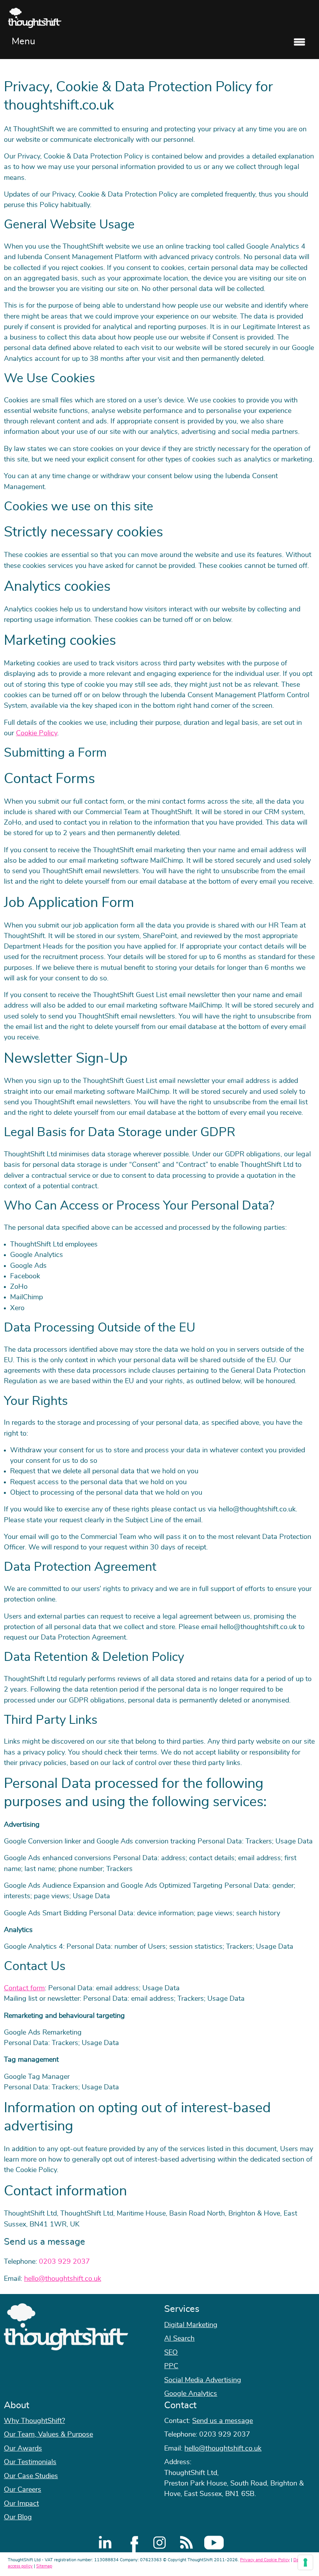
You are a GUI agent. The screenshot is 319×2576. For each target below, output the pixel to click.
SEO (171, 2353)
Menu (23, 42)
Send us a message (223, 2421)
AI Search (179, 2339)
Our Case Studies (31, 2476)
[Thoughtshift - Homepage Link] (159, 18)
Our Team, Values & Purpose (48, 2435)
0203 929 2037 (64, 2262)
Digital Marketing (191, 2325)
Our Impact (21, 2504)
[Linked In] (105, 2543)
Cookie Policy (37, 733)
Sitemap (44, 2566)
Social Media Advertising (203, 2380)
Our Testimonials (30, 2462)
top (309, 1288)
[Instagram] (159, 2543)
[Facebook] (132, 2543)
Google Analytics (191, 2394)
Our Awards (23, 2449)
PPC (171, 2366)
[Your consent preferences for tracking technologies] (305, 2562)
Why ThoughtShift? (34, 2421)
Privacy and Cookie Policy (265, 2560)
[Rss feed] (187, 2543)
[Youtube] (214, 2543)
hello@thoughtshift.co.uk (63, 2279)
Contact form (24, 1988)
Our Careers (23, 2490)
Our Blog (18, 2517)
